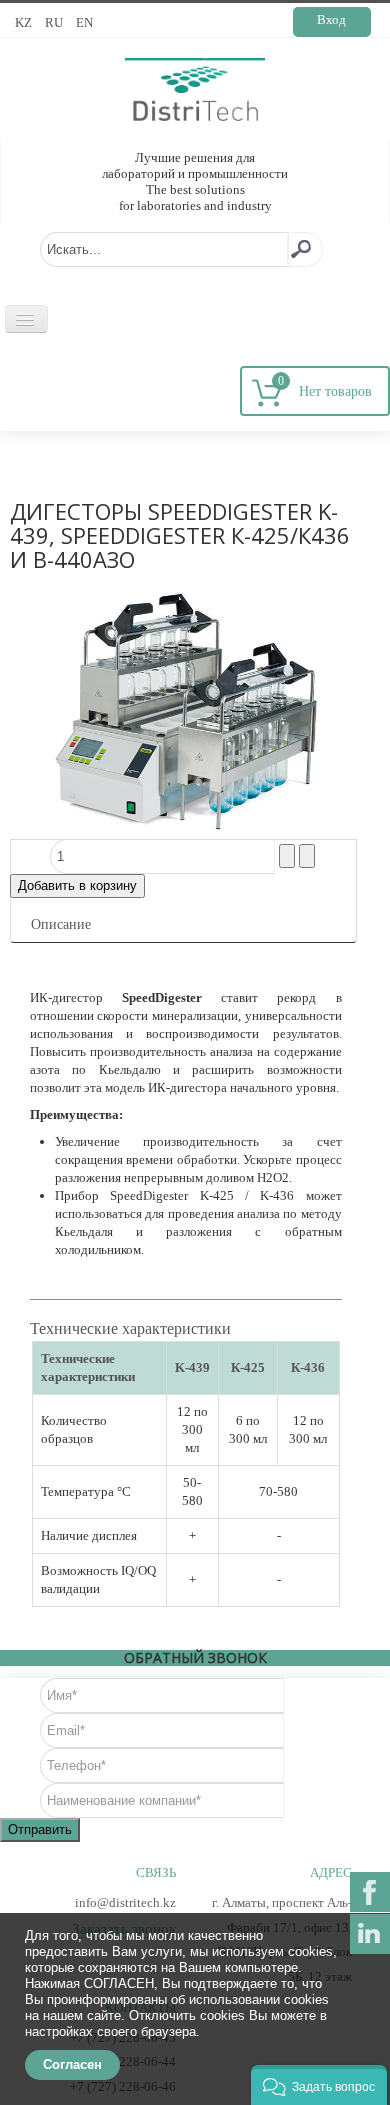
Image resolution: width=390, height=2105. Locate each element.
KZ (25, 22)
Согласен (72, 2064)
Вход (331, 19)
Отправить (40, 1829)
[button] (319, 2085)
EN (84, 22)
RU (55, 22)
